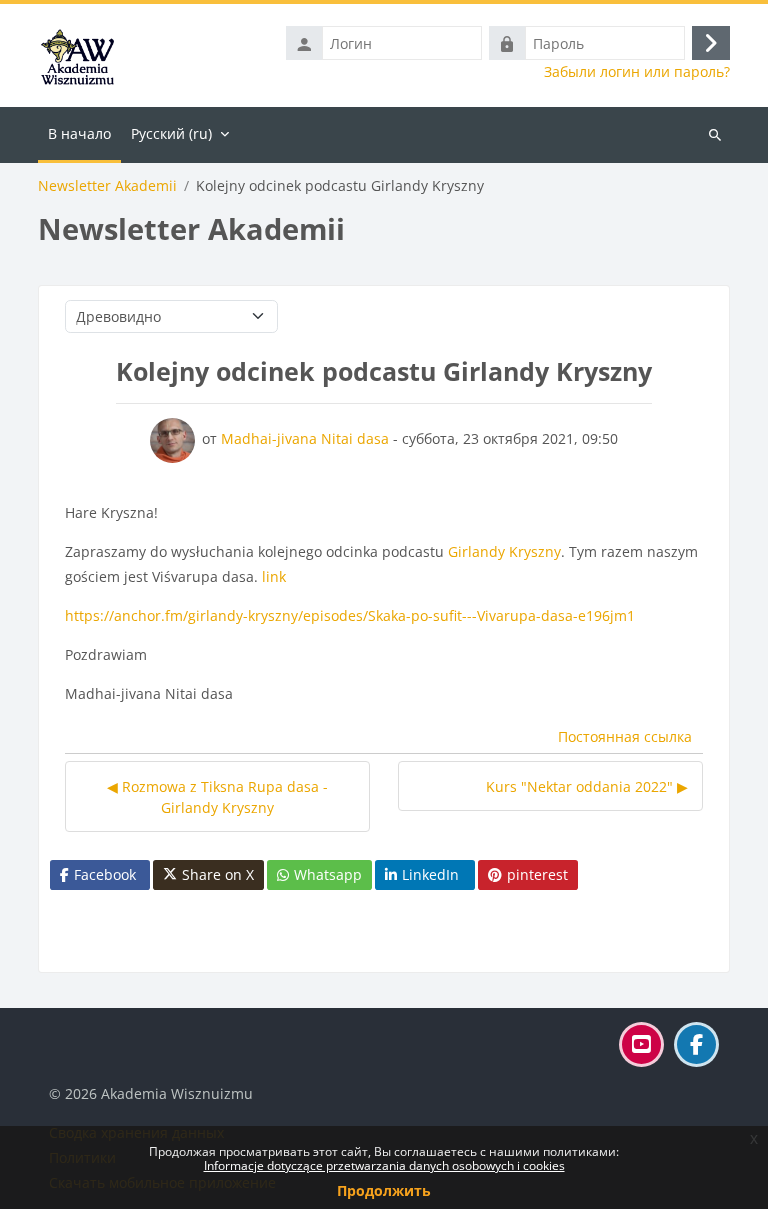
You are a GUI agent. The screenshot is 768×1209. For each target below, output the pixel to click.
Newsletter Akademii (107, 186)
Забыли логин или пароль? (637, 72)
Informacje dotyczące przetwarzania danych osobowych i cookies (384, 1165)
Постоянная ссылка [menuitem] (625, 736)
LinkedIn (430, 874)
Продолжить (384, 1190)
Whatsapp (328, 874)
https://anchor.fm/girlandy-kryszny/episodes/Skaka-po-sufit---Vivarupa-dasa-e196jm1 (350, 615)
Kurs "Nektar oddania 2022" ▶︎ (587, 786)
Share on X (218, 874)
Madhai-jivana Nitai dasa (305, 438)
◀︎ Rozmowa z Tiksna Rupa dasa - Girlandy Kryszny (217, 797)
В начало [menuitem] (79, 133)
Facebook (105, 874)
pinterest (537, 874)
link (274, 576)
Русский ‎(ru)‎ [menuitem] (171, 133)
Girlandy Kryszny (504, 551)
